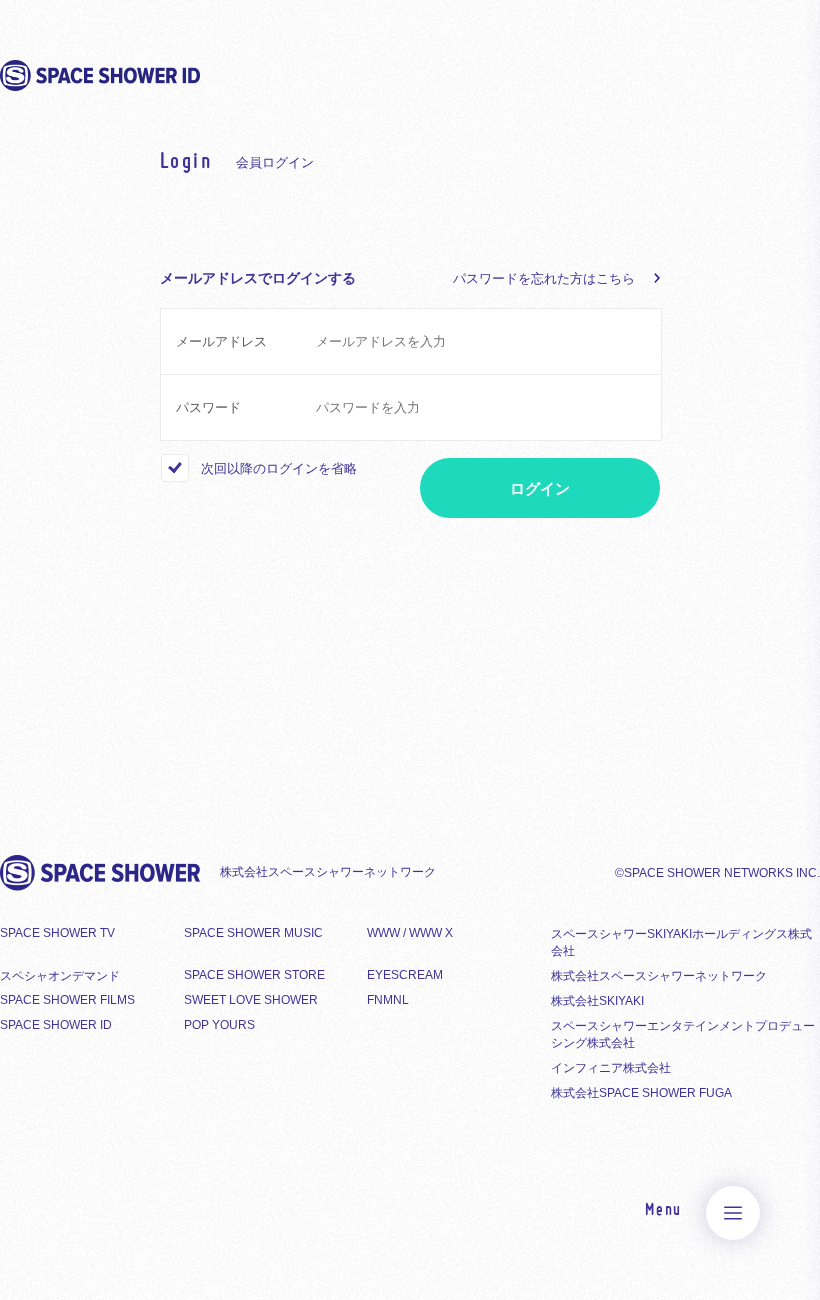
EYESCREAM (405, 975)
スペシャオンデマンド (60, 976)
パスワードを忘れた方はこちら (544, 278)
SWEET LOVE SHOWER (251, 1000)
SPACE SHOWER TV (57, 933)
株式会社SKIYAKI (597, 1001)
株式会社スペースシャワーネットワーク (659, 976)
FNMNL (388, 1000)
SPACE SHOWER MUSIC (253, 933)
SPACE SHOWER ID (56, 1025)
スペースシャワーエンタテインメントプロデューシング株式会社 (683, 1034)
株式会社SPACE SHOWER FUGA (641, 1093)
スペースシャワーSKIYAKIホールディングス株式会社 (681, 942)
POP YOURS (219, 1025)
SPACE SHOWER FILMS (67, 1000)
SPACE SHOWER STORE (254, 975)
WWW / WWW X (410, 933)
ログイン (540, 488)
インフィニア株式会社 (611, 1068)
